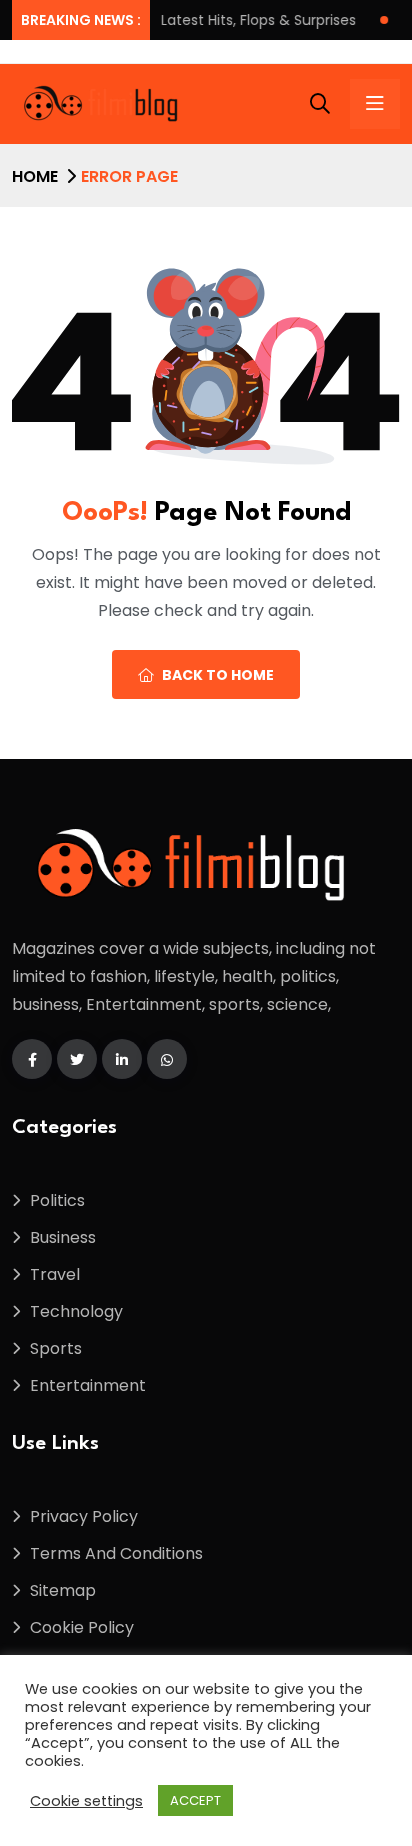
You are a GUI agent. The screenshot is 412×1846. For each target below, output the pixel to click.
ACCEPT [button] (195, 1800)
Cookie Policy (82, 1627)
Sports (56, 1348)
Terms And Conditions (116, 1553)
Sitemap (63, 1590)
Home (35, 176)
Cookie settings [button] (86, 1801)
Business (63, 1237)
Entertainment (88, 1385)
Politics (57, 1200)
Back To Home (218, 675)
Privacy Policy (84, 1516)
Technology (76, 1311)
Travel (55, 1274)
